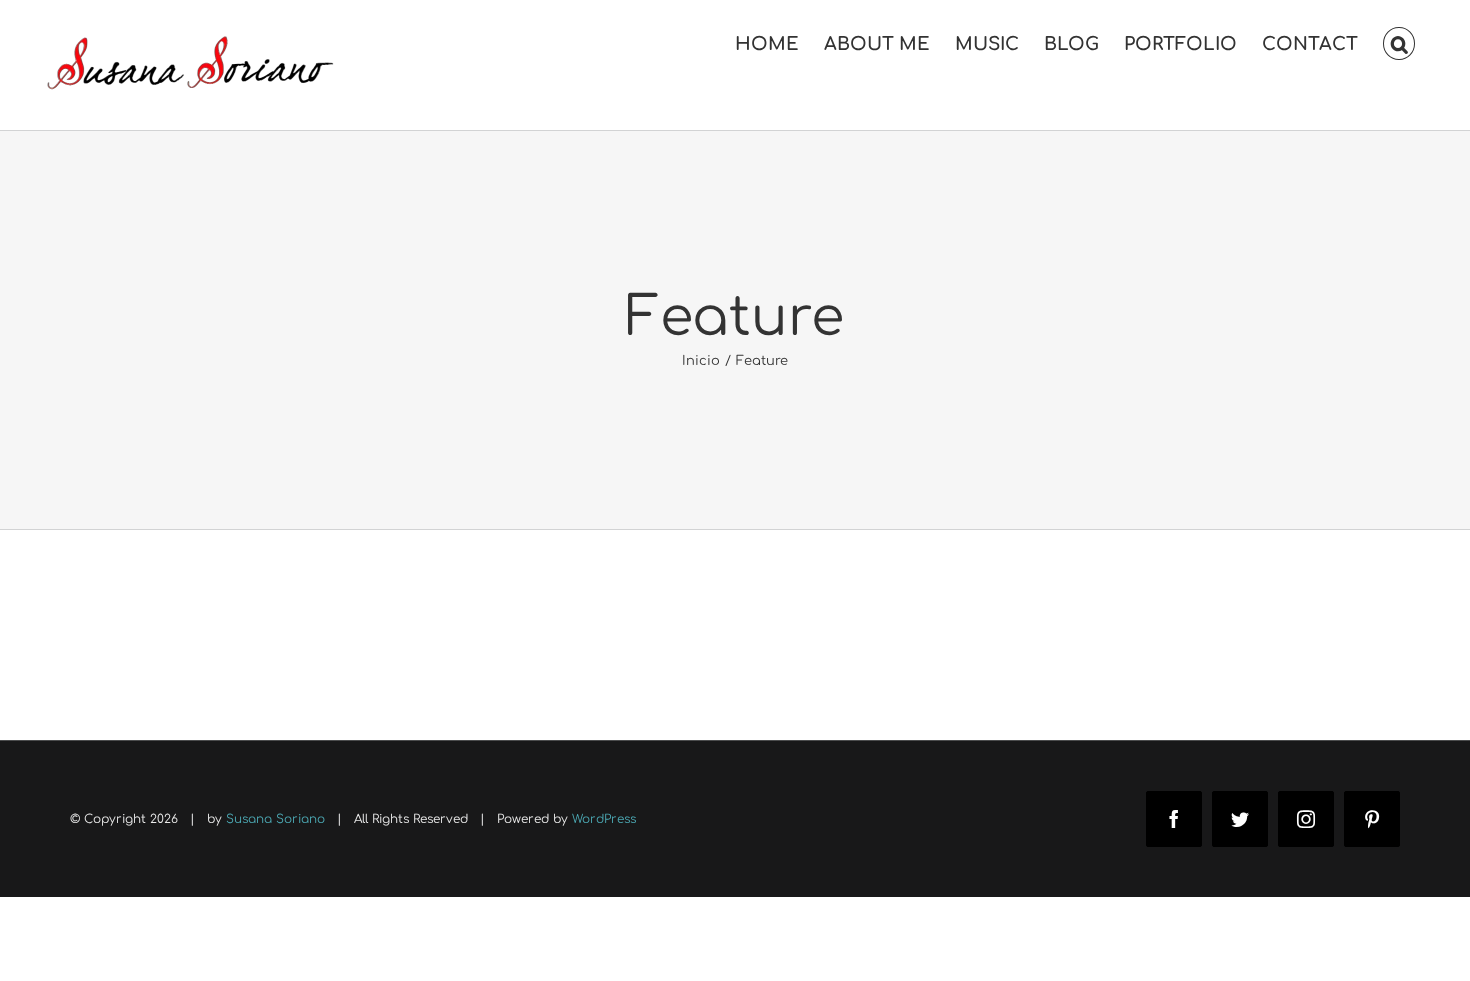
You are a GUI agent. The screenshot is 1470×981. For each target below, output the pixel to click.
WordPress (604, 819)
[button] (1399, 42)
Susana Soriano (275, 819)
